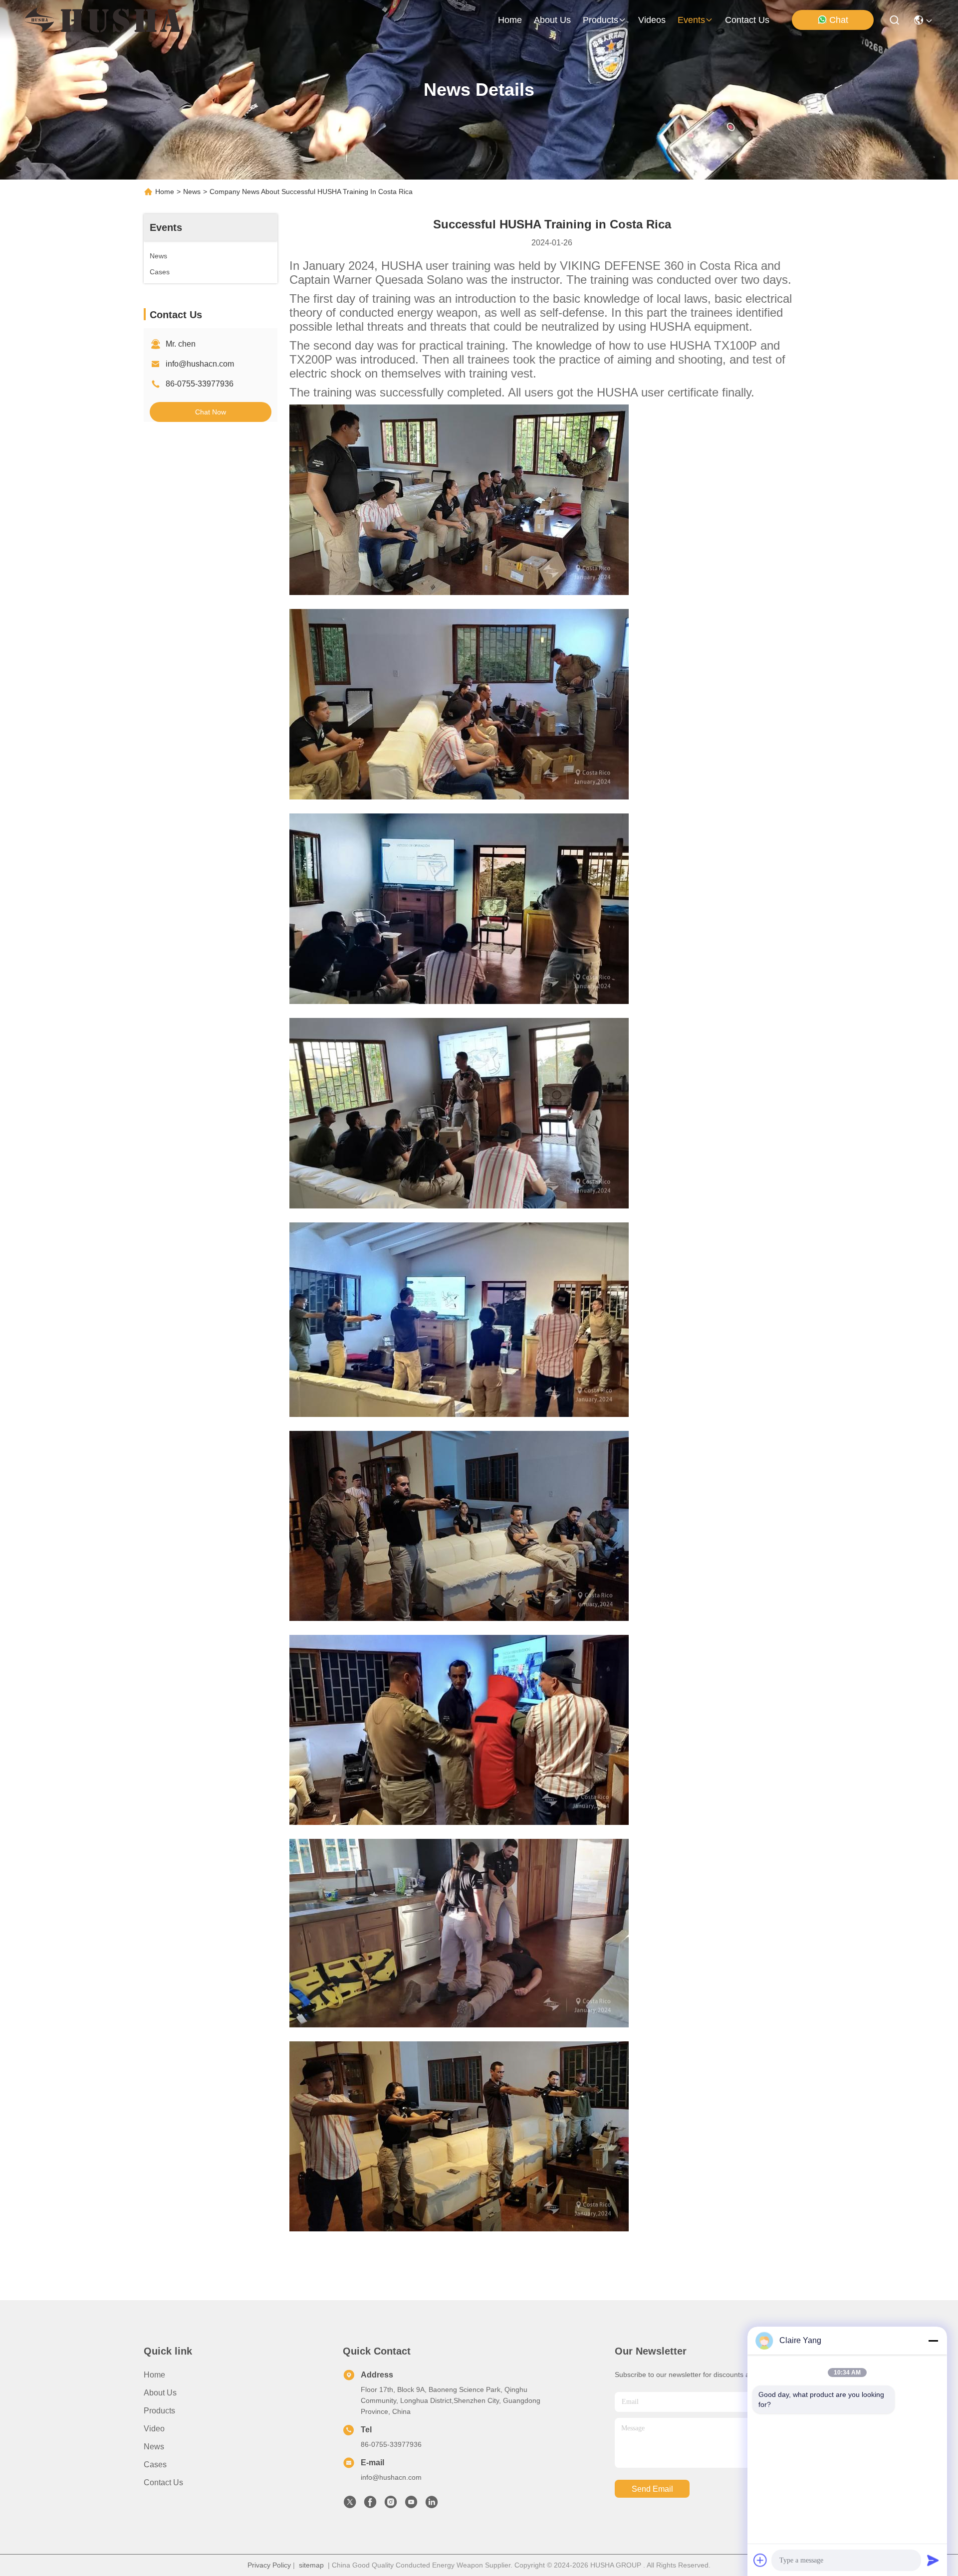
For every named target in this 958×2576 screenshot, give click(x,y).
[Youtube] (411, 2505)
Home (510, 20)
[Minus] (933, 2341)
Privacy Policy (269, 2565)
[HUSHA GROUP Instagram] (391, 2505)
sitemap (311, 2565)
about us (552, 20)
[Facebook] (370, 2505)
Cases (155, 2465)
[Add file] (760, 2560)
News (192, 192)
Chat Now (211, 412)
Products (159, 2411)
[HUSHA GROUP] (103, 20)
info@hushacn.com (200, 364)
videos (652, 20)
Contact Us (163, 2482)
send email (652, 2489)
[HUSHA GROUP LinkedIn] (432, 2505)
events (691, 20)
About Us (160, 2393)
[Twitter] (350, 2505)
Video (154, 2429)
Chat (839, 20)
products (600, 20)
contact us (747, 20)
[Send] (933, 2560)
